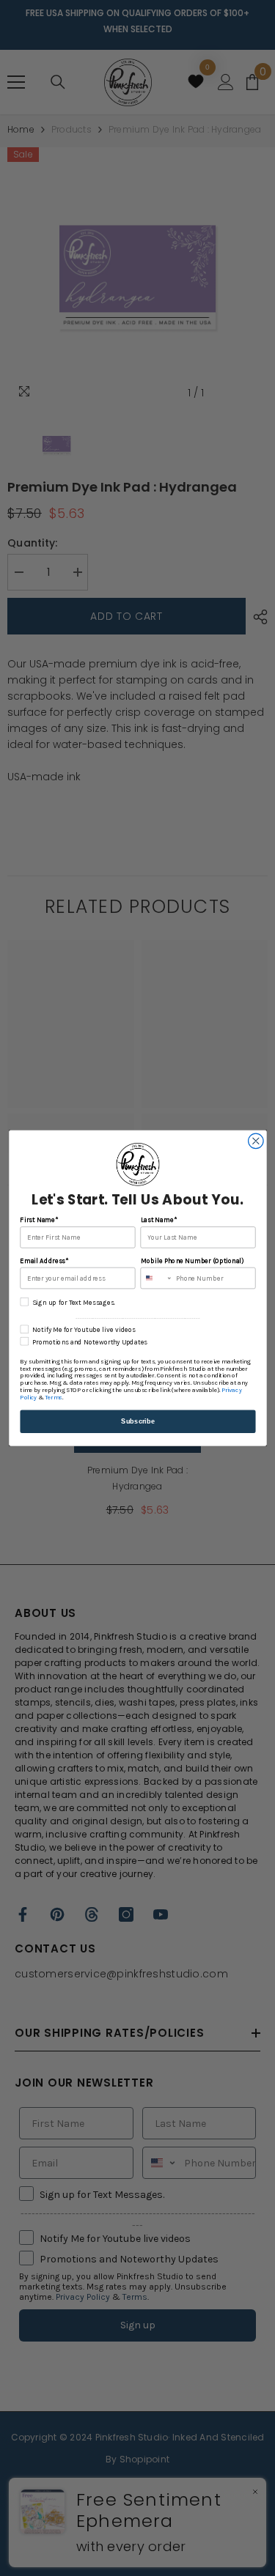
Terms (53, 1398)
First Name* (39, 1220)
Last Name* (158, 1220)
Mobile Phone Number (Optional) (192, 1261)
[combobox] (156, 1278)
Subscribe (138, 1421)
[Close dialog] (256, 1141)
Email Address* (44, 1261)
